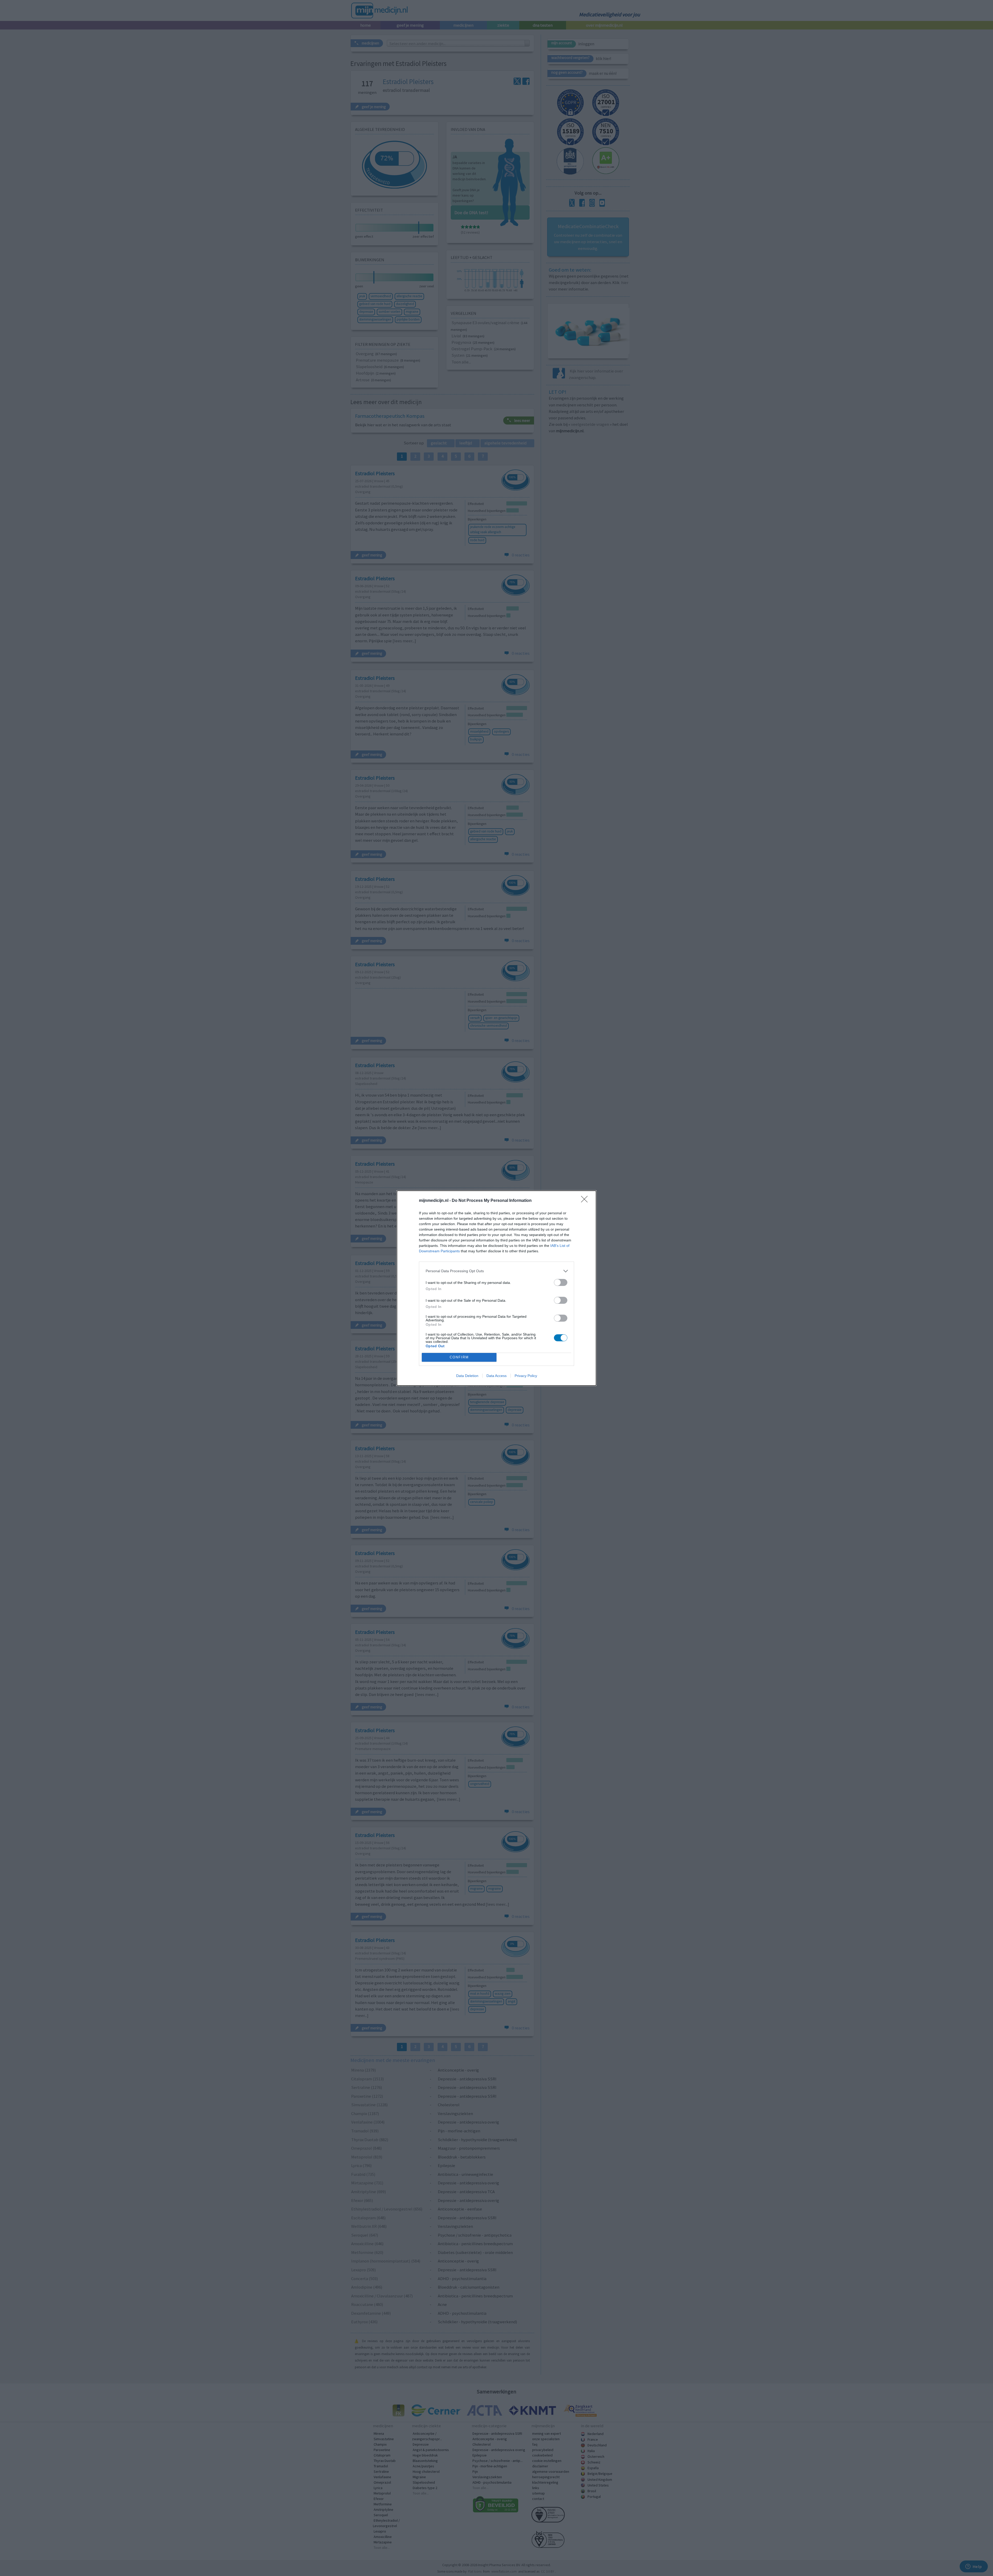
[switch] (561, 1282)
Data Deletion (467, 1376)
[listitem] (496, 1271)
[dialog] (496, 1288)
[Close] (586, 1201)
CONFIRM (459, 1357)
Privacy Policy (526, 1376)
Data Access (496, 1376)
